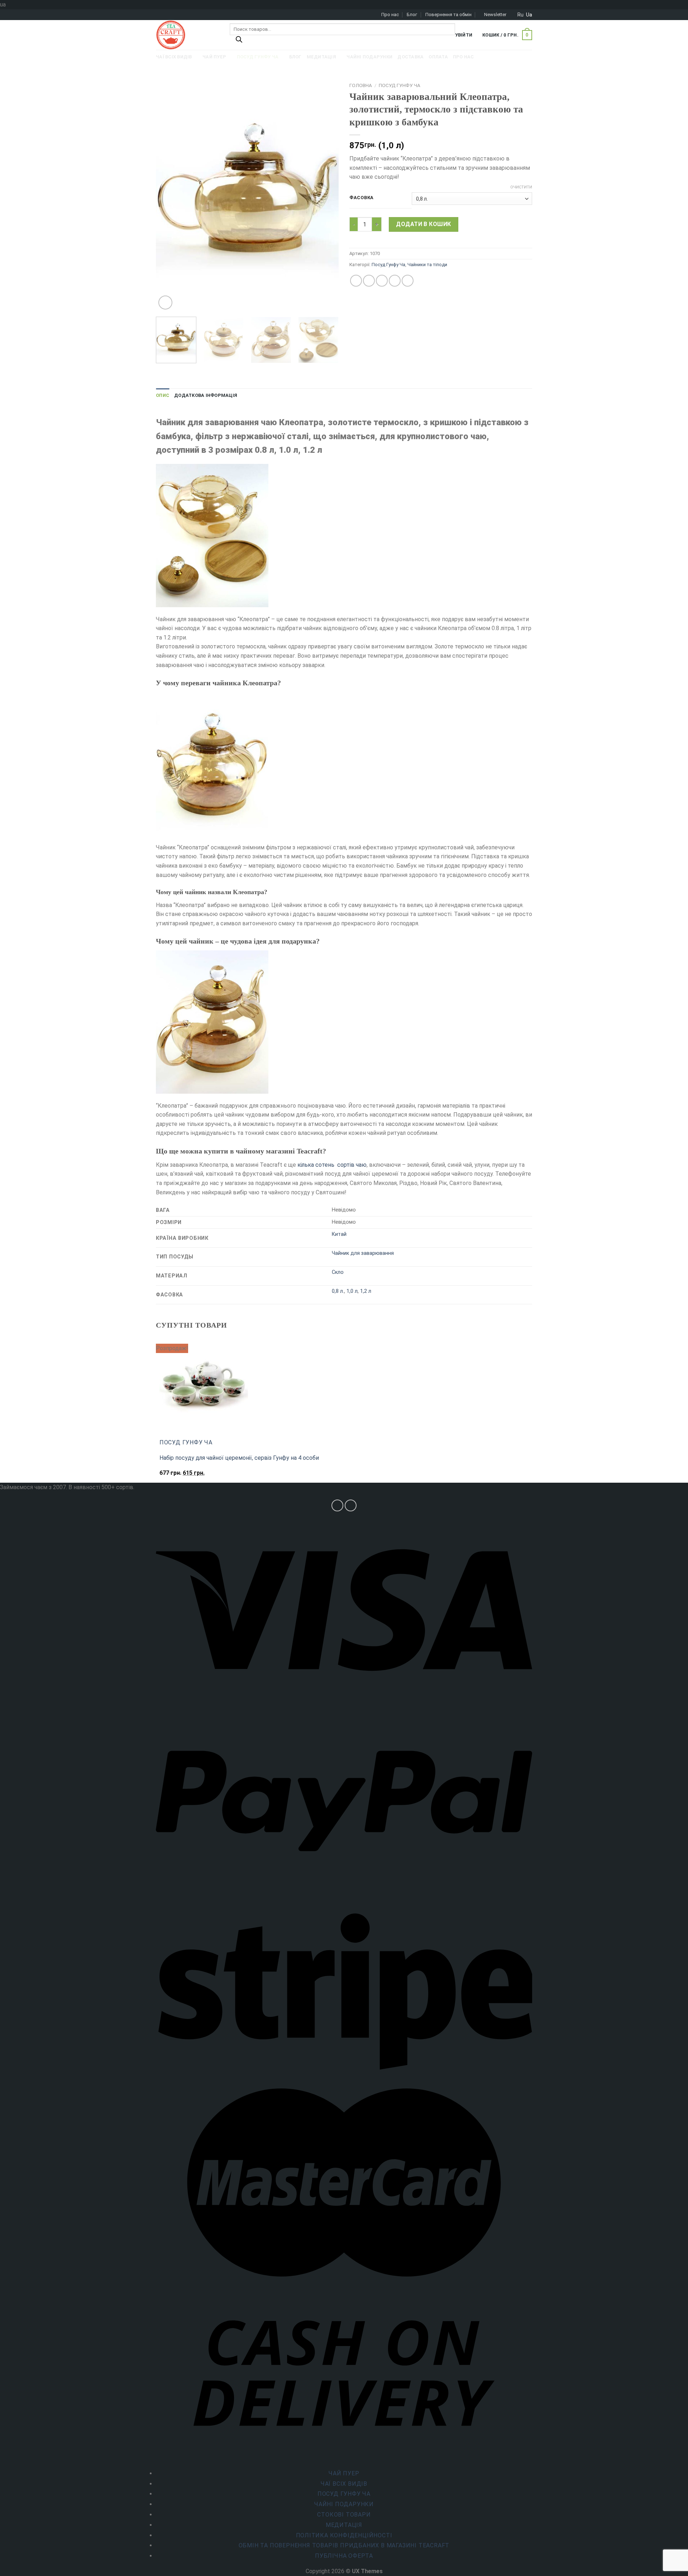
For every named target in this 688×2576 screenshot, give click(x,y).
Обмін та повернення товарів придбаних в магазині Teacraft (344, 2545)
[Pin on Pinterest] (395, 281)
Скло (338, 1272)
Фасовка (362, 198)
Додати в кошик (424, 224)
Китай (339, 1234)
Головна (361, 85)
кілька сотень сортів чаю (332, 1165)
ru (520, 15)
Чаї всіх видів (344, 2484)
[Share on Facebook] (356, 281)
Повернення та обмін (448, 15)
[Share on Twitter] (369, 281)
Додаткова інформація (206, 395)
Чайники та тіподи (427, 265)
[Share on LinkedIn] (408, 281)
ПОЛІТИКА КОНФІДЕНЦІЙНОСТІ (344, 2535)
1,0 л (352, 1291)
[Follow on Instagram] (337, 1505)
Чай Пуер (344, 2473)
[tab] (163, 395)
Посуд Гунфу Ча (400, 85)
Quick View (175, 1476)
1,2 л (366, 1291)
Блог (412, 15)
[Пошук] (239, 41)
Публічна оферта (344, 2556)
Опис (163, 395)
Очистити (521, 187)
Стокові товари (344, 2515)
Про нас (390, 15)
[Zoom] (165, 303)
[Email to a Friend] (382, 281)
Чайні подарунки (344, 2504)
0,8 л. (338, 1291)
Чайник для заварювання (363, 1253)
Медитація (344, 2525)
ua (529, 15)
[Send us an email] (351, 1505)
